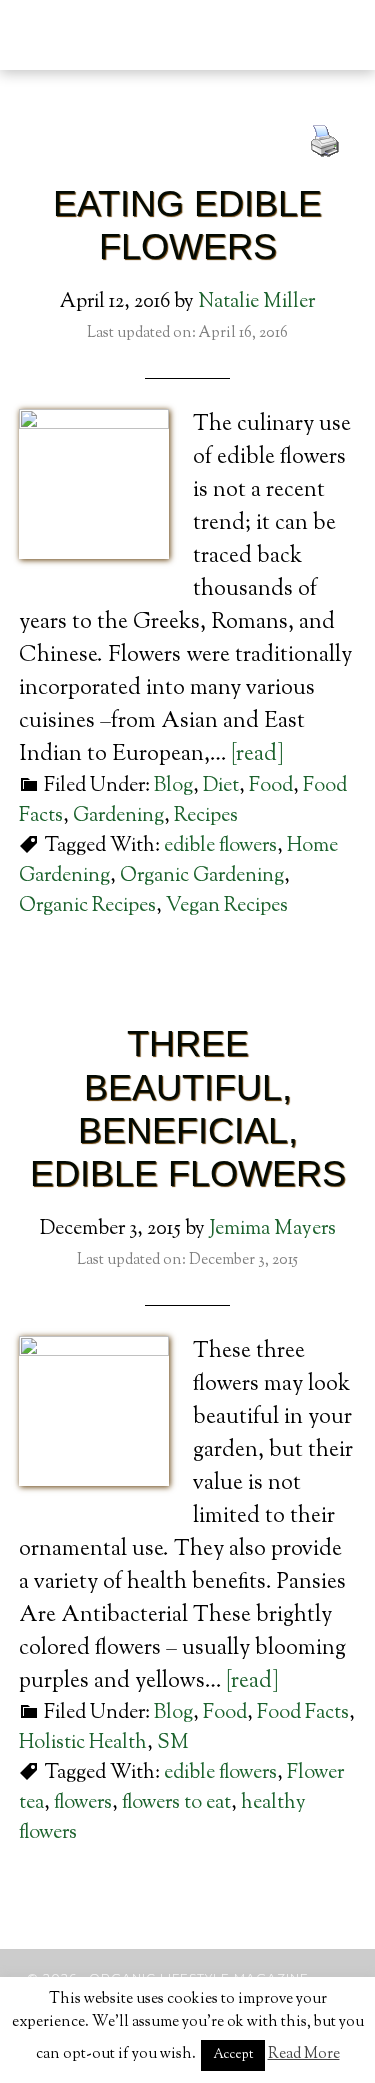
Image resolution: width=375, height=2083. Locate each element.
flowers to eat (176, 1803)
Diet (221, 786)
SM (173, 1743)
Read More (304, 2054)
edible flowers (220, 846)
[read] (257, 755)
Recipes (206, 816)
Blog (173, 786)
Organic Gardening (202, 876)
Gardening (118, 816)
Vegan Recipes (227, 906)
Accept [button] (233, 2055)
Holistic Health (83, 1743)
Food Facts (303, 1713)
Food (271, 786)
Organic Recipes (87, 906)
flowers (83, 1803)
